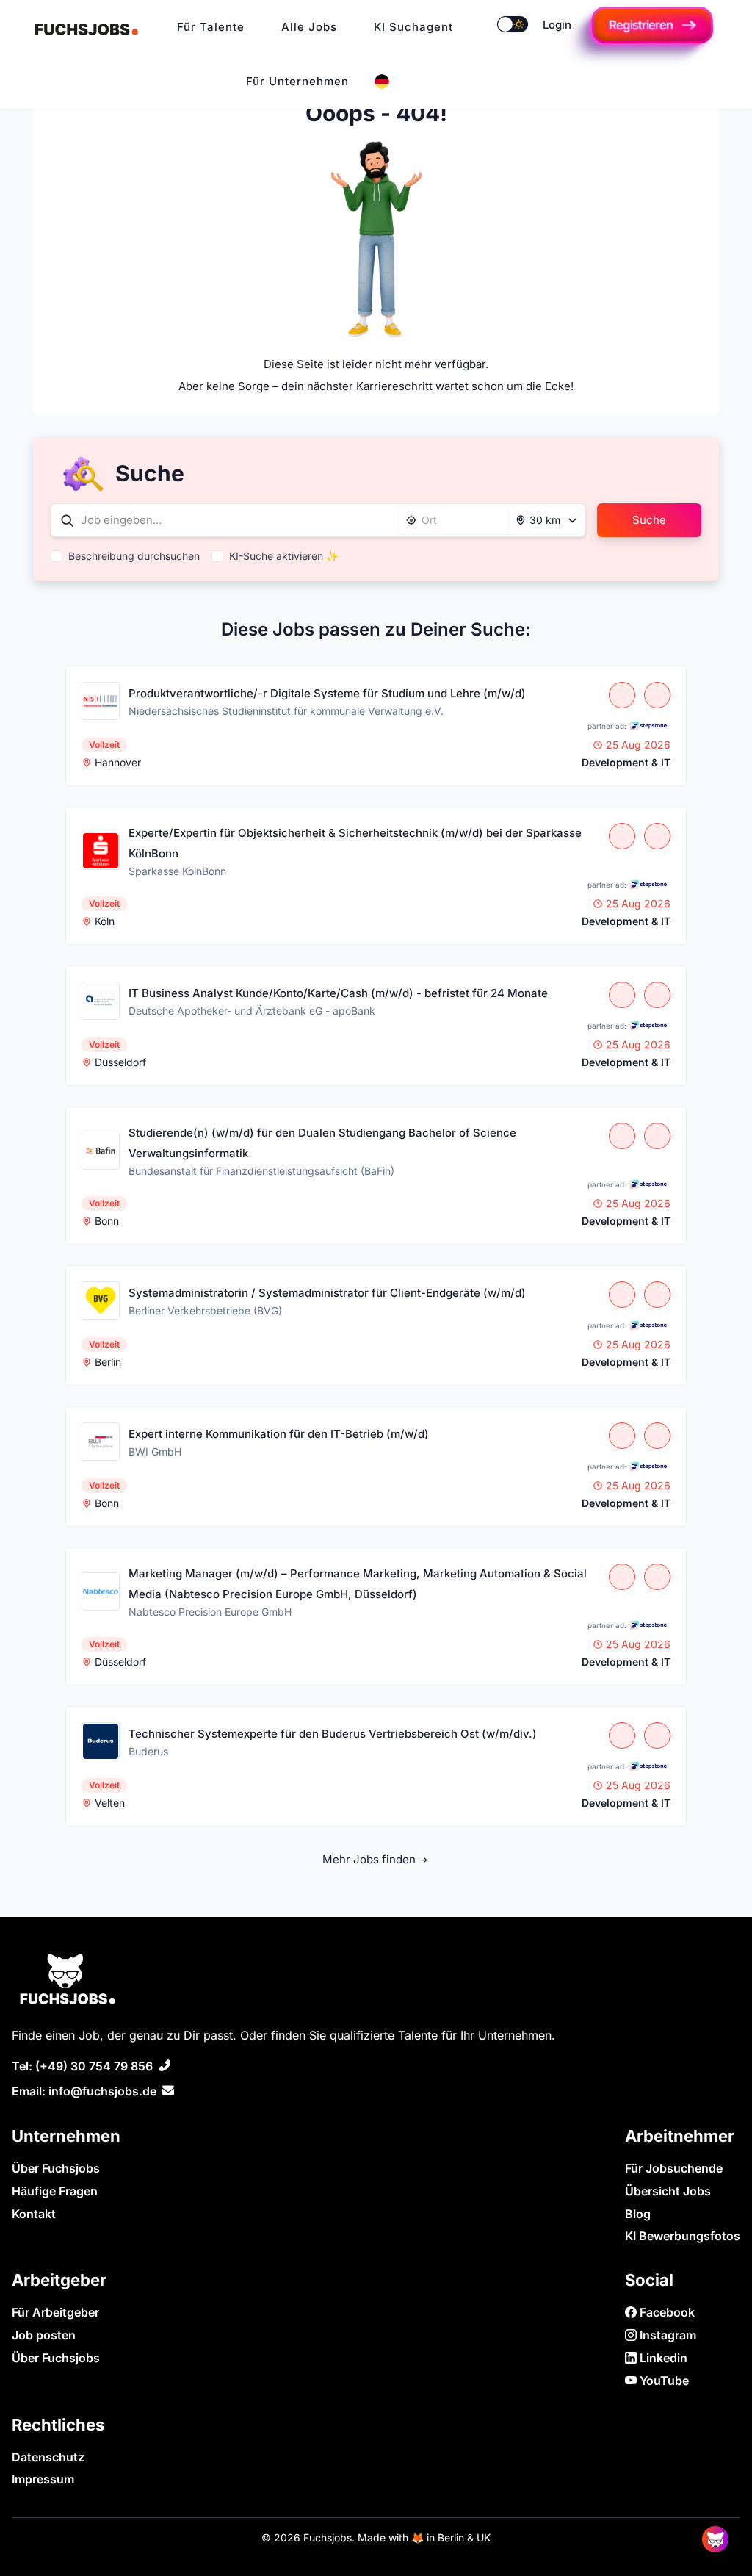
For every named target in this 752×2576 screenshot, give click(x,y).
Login (557, 25)
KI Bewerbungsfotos (683, 2236)
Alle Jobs (309, 27)
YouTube (663, 2381)
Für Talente (211, 27)
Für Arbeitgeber (55, 2312)
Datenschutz (48, 2457)
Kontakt (34, 2214)
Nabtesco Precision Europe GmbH (210, 1612)
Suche (649, 520)
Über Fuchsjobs (56, 2168)
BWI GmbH (155, 1451)
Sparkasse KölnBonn (177, 871)
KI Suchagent (413, 27)
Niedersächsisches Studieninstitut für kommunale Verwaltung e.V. (286, 711)
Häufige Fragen (55, 2191)
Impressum (43, 2479)
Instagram (666, 2335)
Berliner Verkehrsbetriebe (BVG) (205, 1310)
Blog (638, 2214)
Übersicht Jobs (668, 2191)
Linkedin (662, 2358)
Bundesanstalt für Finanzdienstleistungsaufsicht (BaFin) (261, 1171)
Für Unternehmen (297, 81)
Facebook (666, 2312)
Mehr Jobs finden (370, 1859)
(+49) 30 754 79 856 (94, 2066)
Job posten (44, 2335)
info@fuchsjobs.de (102, 2091)
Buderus (148, 1751)
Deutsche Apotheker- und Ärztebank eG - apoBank (252, 1011)
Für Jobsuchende (674, 2168)
